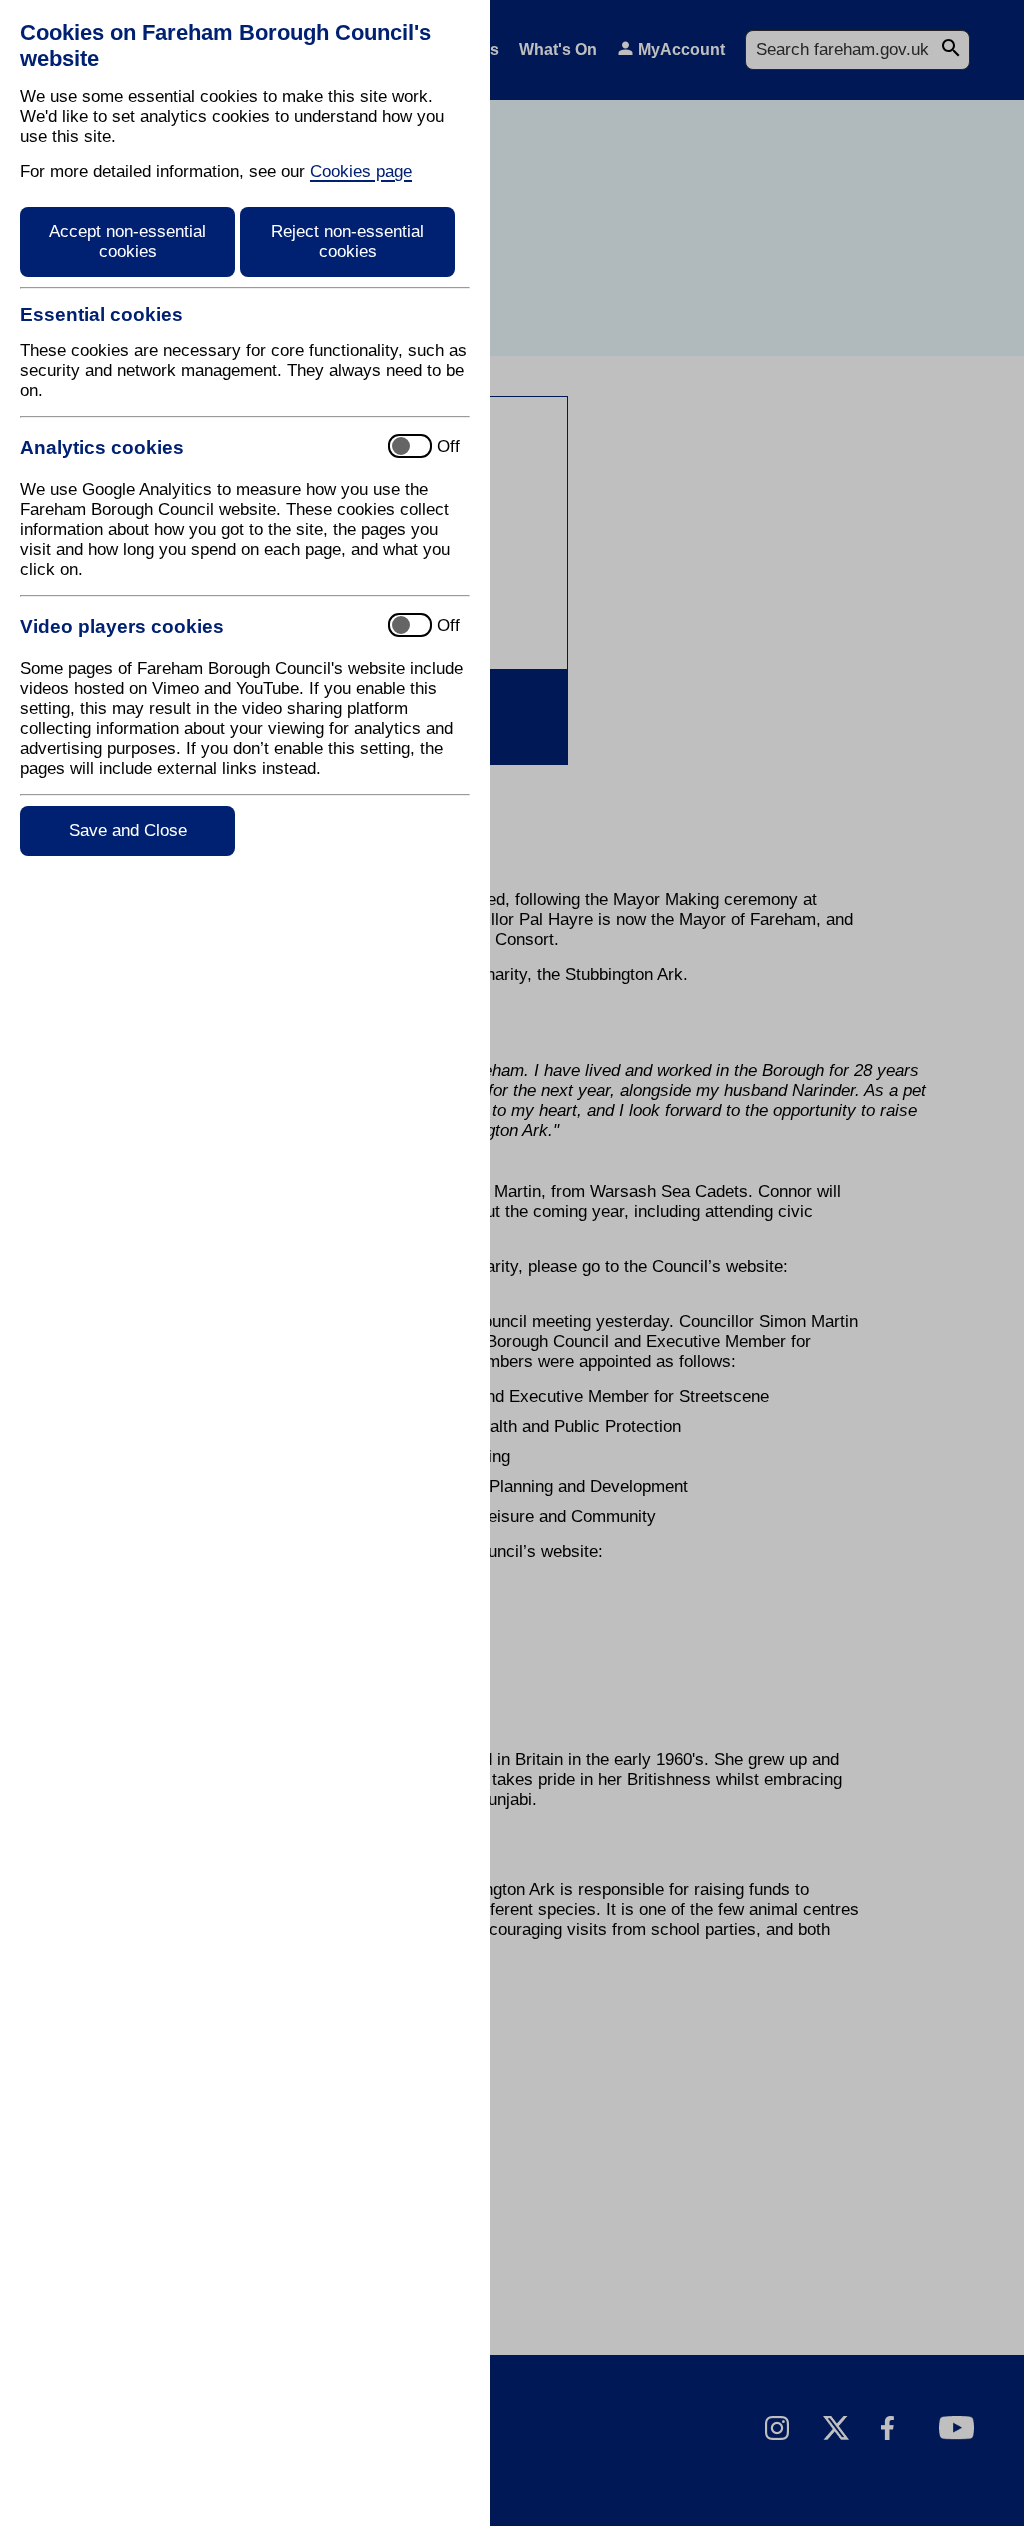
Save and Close (128, 830)
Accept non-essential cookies (127, 241)
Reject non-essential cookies (347, 241)
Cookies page (361, 171)
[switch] (195, 447)
